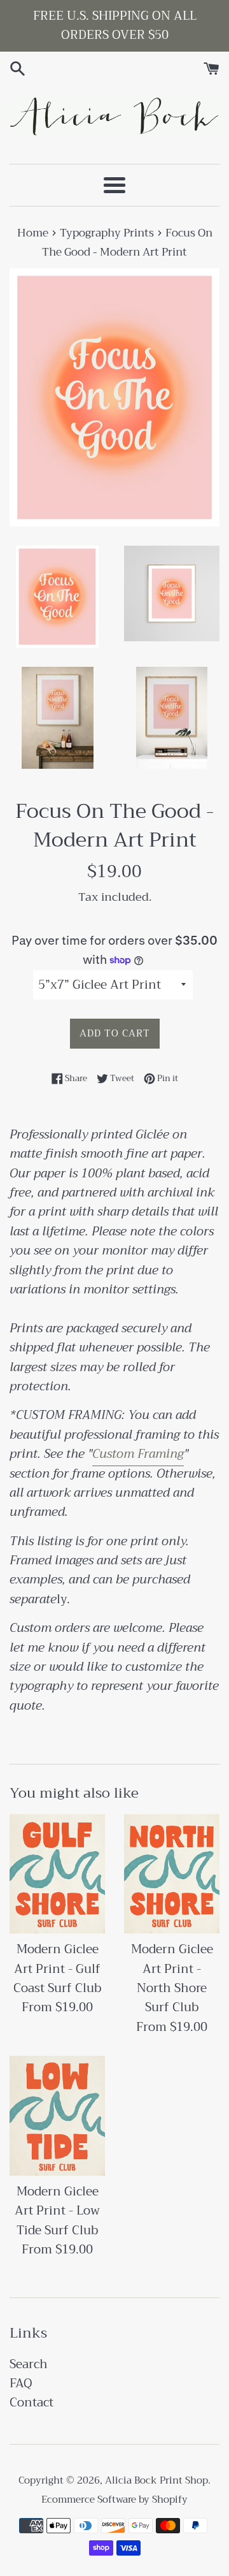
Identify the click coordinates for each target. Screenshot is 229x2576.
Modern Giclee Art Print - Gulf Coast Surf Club (57, 1968)
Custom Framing (138, 1454)
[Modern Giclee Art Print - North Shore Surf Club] (172, 1874)
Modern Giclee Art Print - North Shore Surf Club (172, 1978)
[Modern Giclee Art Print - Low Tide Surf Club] (57, 2116)
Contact (31, 2402)
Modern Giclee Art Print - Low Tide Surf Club (57, 2211)
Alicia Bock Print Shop (156, 2480)
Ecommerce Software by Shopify (114, 2500)
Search (29, 2364)
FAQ (21, 2383)
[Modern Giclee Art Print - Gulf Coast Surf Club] (57, 1874)
